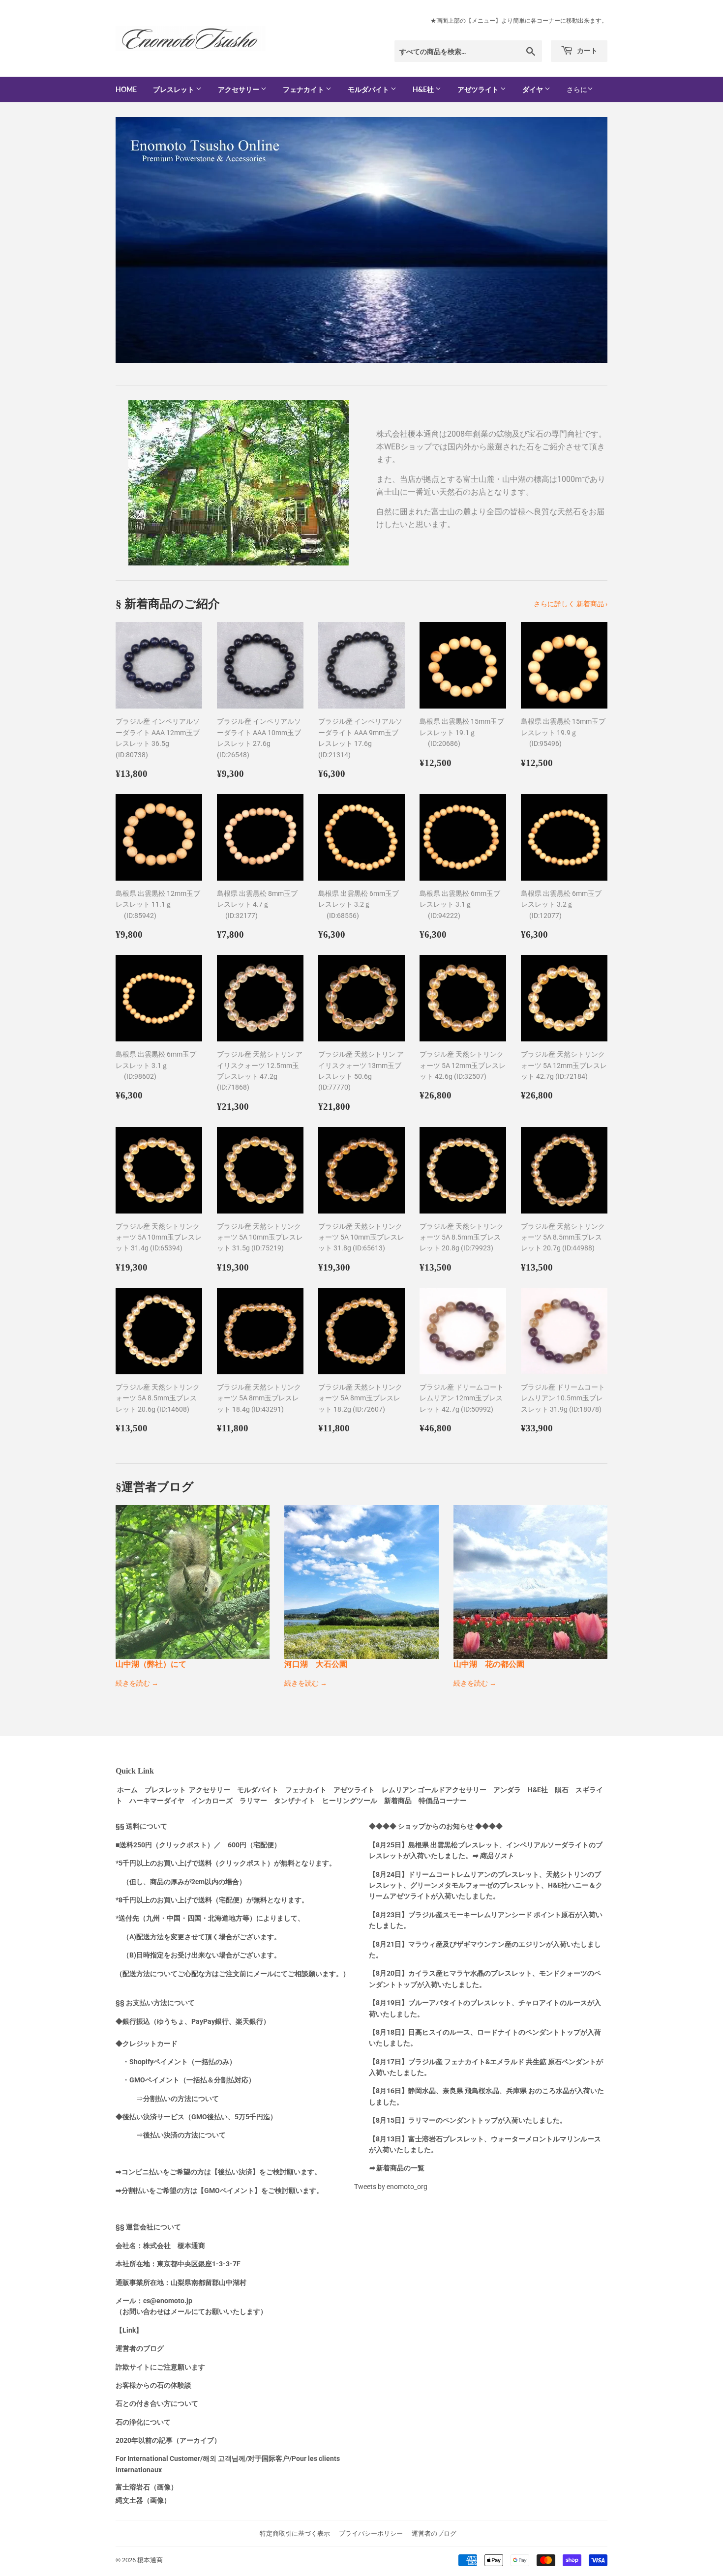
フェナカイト (304, 89)
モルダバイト (369, 89)
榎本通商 (150, 2560)
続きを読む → (137, 1683)
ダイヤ (533, 89)
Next (587, 240)
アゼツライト (479, 89)
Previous (136, 240)
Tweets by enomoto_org (391, 2187)
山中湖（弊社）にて (151, 1664)
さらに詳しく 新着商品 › (571, 604)
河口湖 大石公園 (316, 1664)
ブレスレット (174, 89)
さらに (577, 89)
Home (126, 89)
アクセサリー (239, 89)
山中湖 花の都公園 (489, 1664)
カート (587, 50)
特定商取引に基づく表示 (295, 2533)
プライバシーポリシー (371, 2533)
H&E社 (424, 89)
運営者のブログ (434, 2533)
